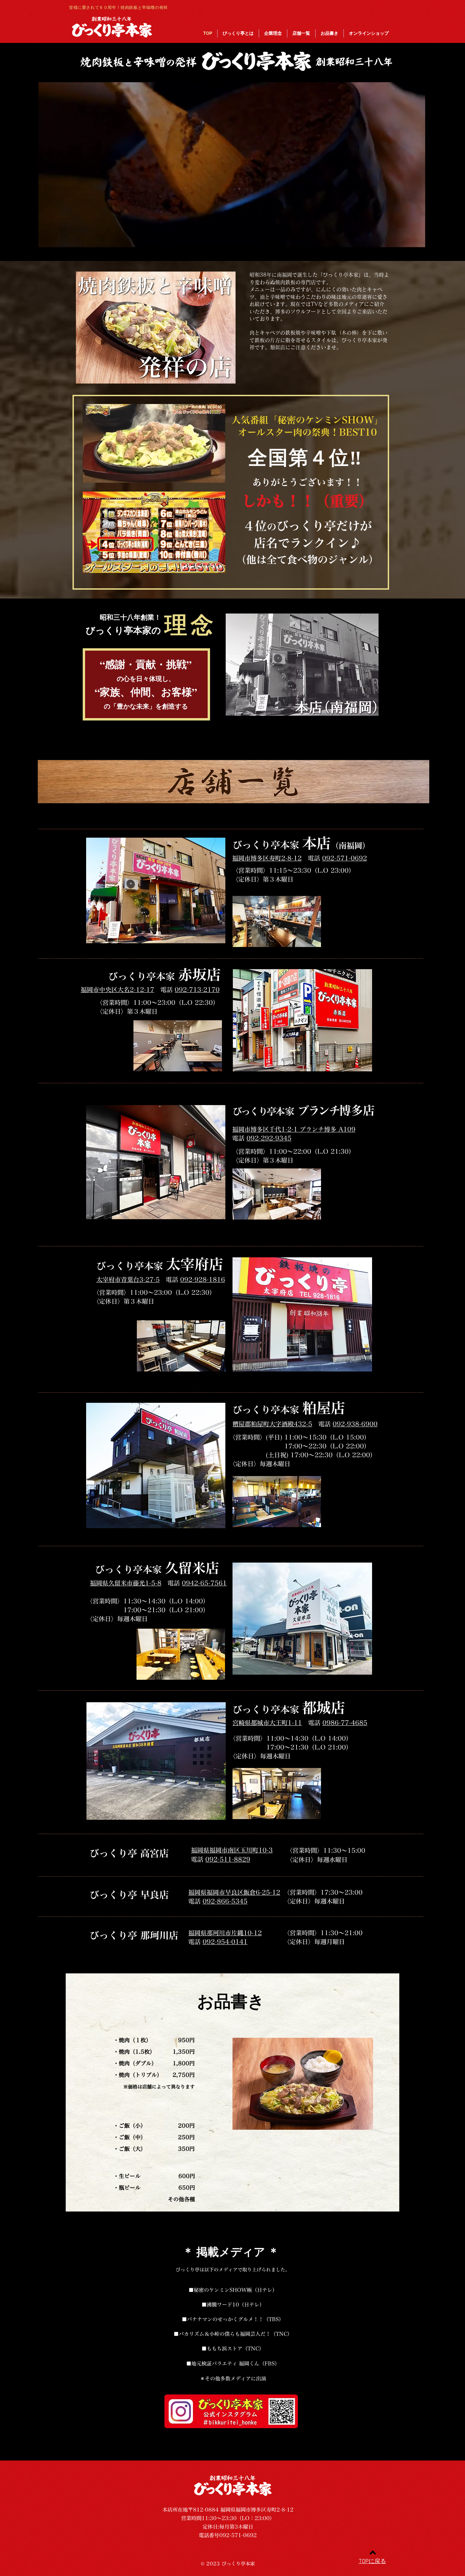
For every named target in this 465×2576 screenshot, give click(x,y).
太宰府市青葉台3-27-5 (128, 1280)
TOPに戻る (372, 2562)
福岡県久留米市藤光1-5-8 (126, 1583)
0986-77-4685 (345, 1723)
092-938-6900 (355, 1424)
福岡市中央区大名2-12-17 (117, 990)
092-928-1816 (203, 1280)
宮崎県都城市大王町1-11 (267, 1723)
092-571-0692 (344, 858)
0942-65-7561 (204, 1583)
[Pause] (47, 241)
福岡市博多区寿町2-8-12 (267, 858)
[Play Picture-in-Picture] (404, 241)
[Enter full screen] (416, 241)
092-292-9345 (269, 1138)
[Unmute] (59, 241)
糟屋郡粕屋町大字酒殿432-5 (272, 1424)
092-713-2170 (197, 990)
